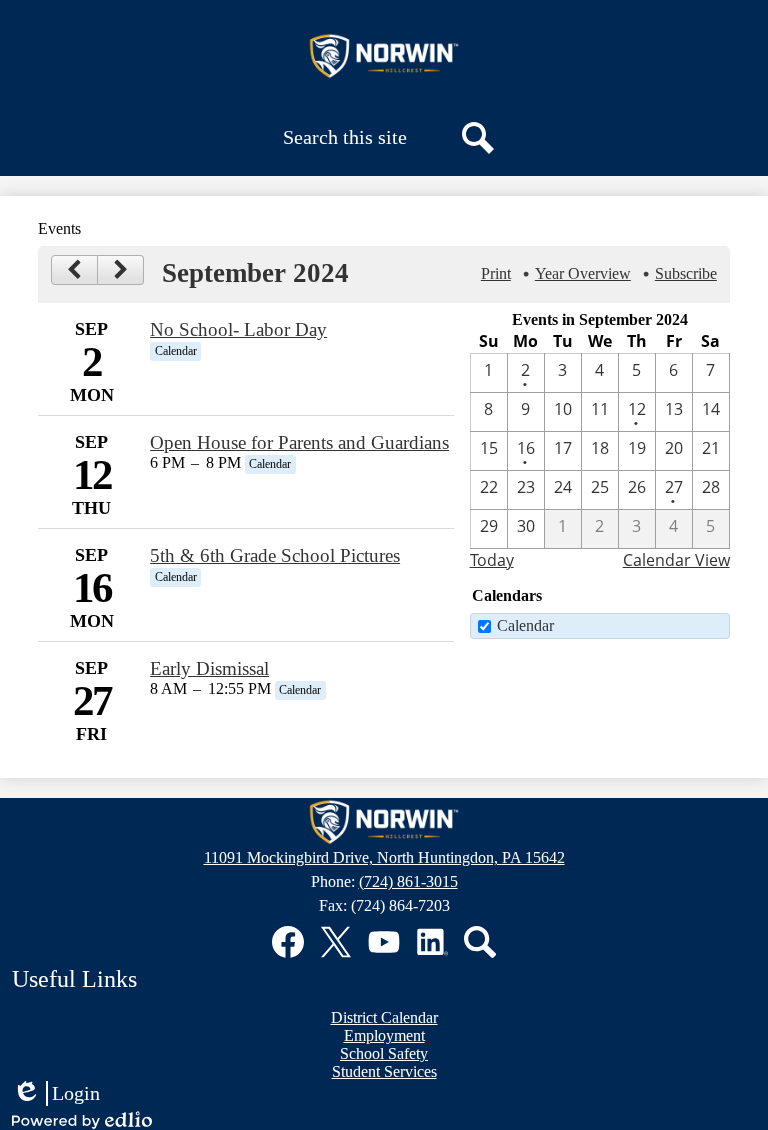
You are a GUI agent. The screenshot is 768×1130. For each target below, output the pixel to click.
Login (56, 1094)
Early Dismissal (209, 668)
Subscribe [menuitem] (686, 273)
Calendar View (676, 560)
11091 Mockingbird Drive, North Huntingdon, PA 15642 (384, 857)
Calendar (525, 625)
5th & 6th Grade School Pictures (275, 555)
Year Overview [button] (583, 273)
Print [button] (496, 273)
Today (492, 560)
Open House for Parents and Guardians (299, 442)
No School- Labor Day (238, 329)
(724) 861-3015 (408, 881)
